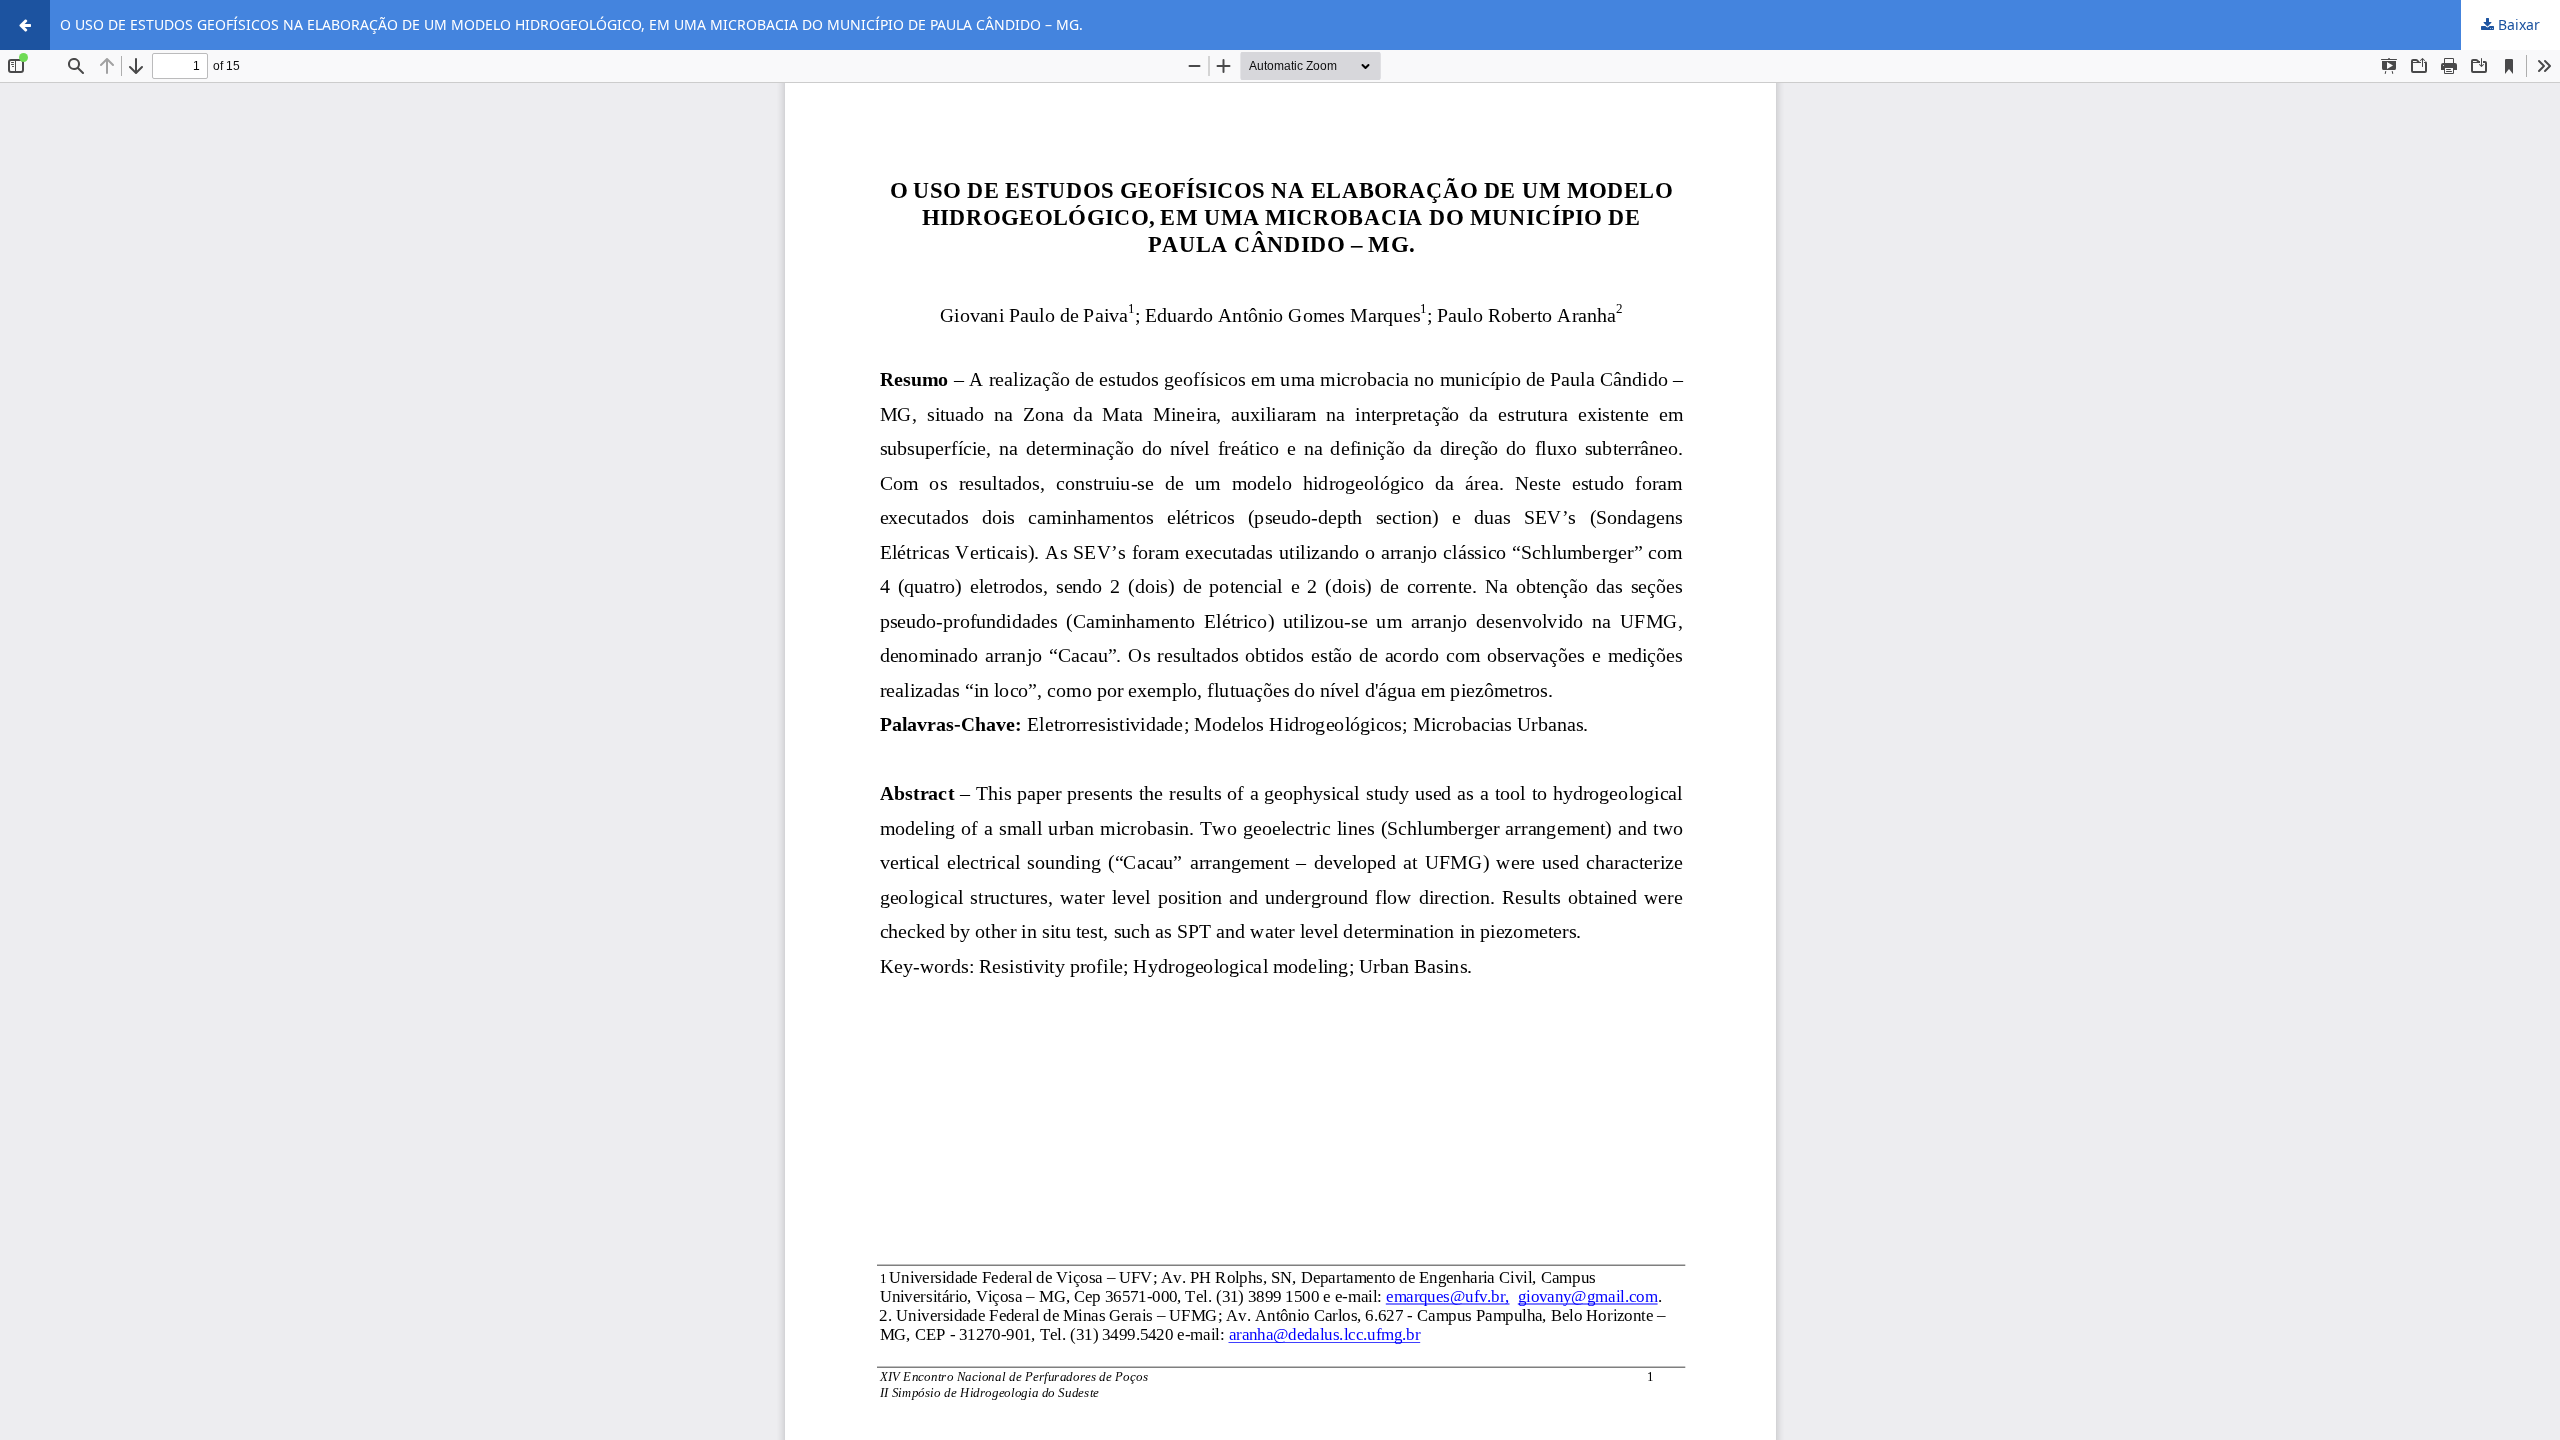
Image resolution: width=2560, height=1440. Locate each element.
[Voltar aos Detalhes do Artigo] (25, 25)
